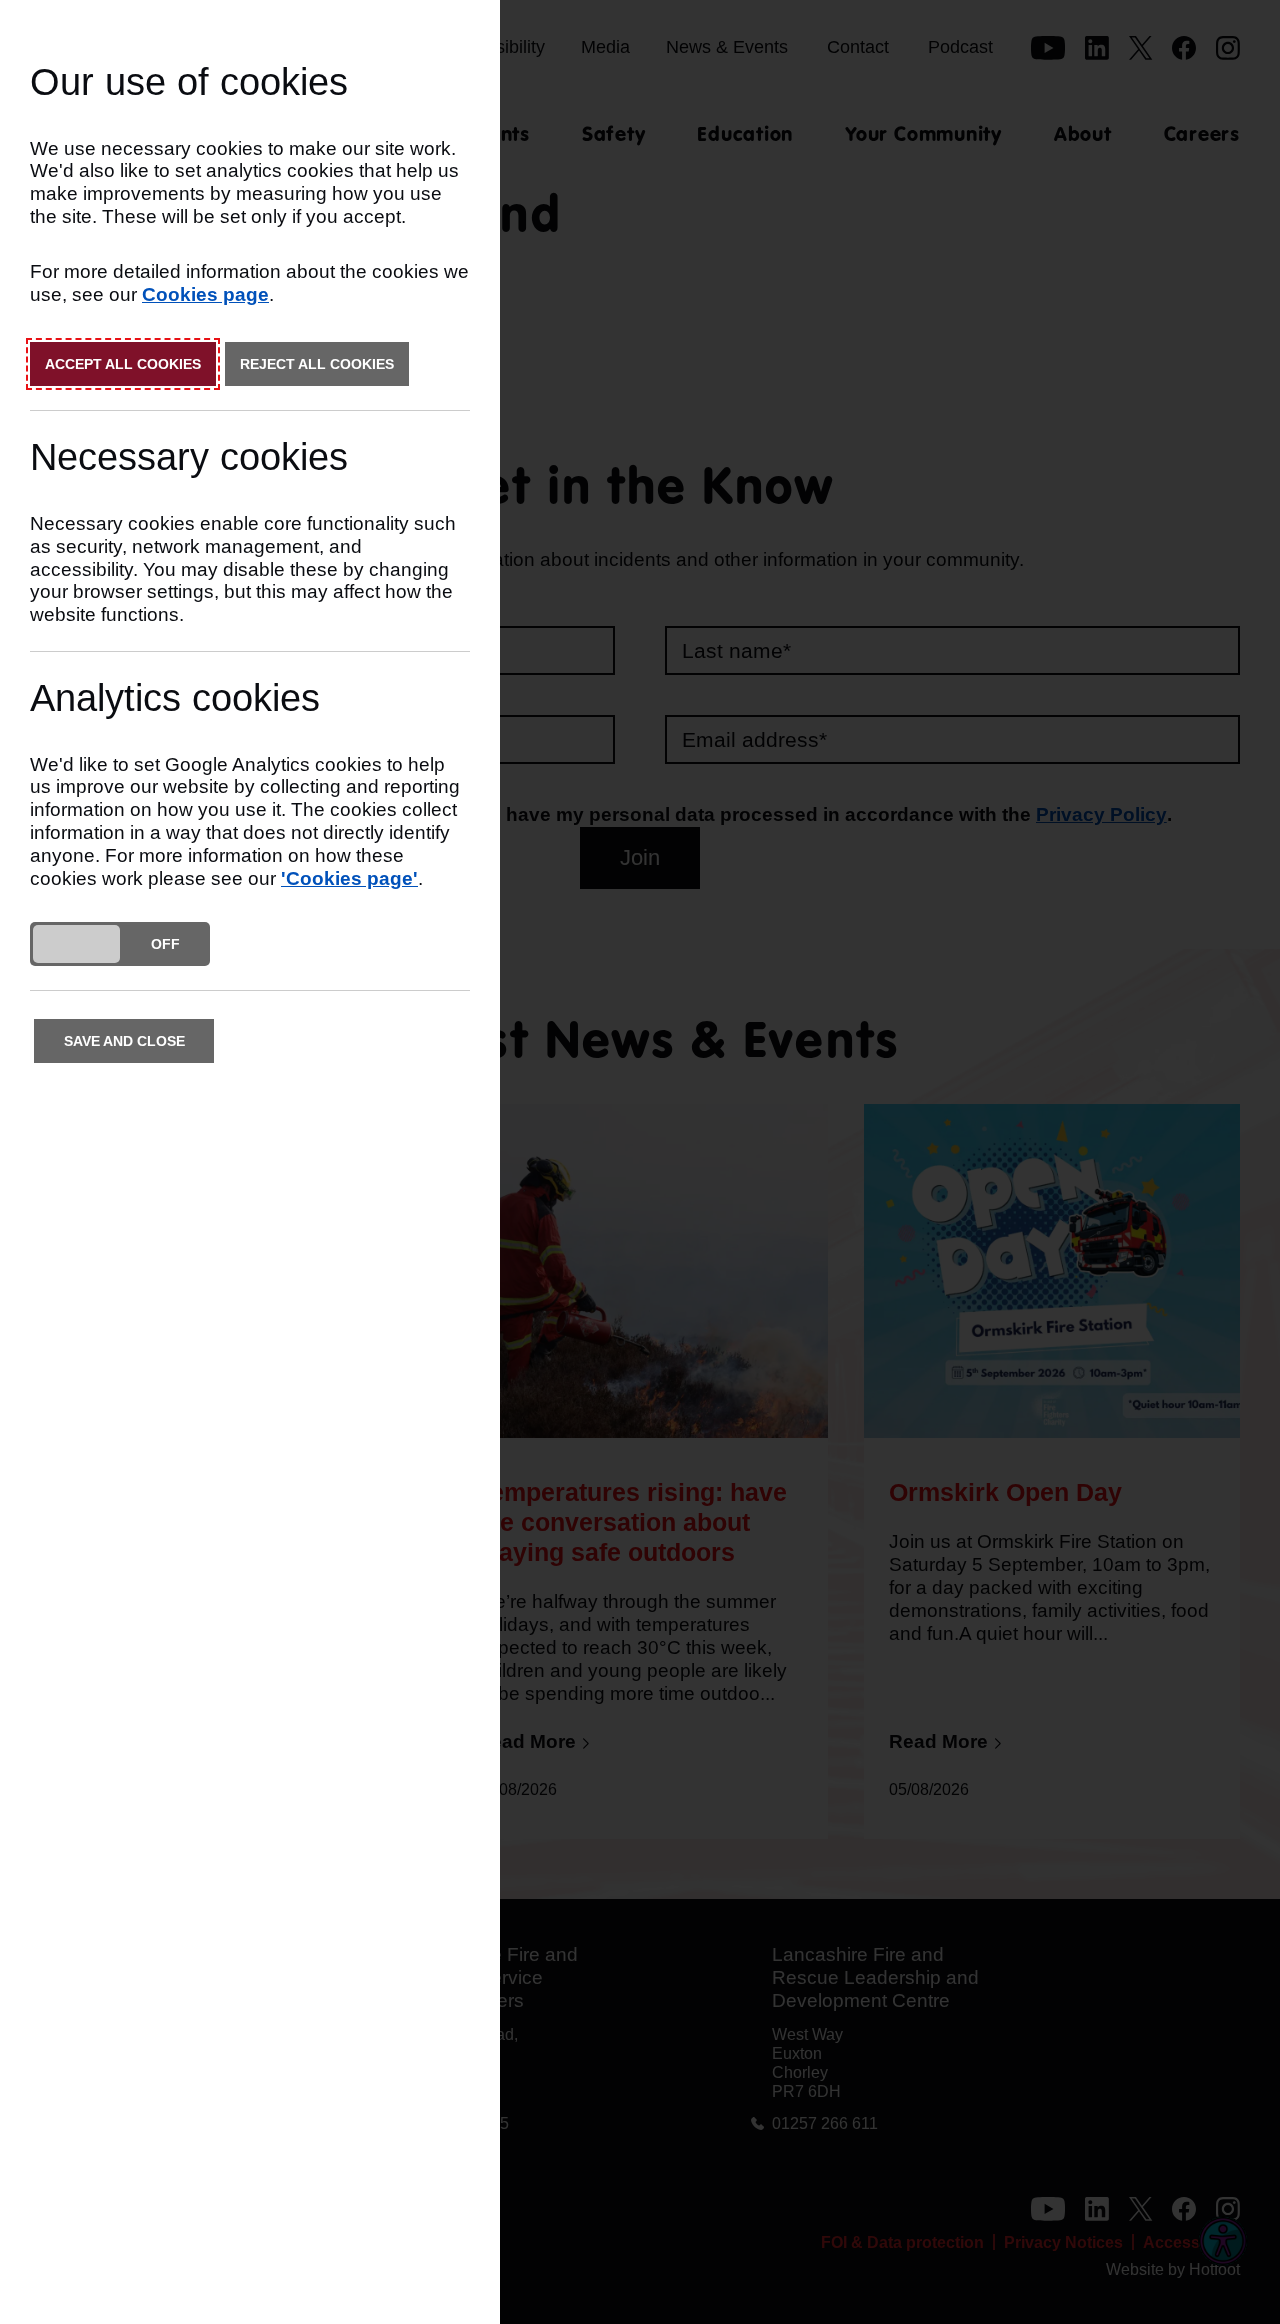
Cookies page (205, 294)
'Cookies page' (349, 878)
